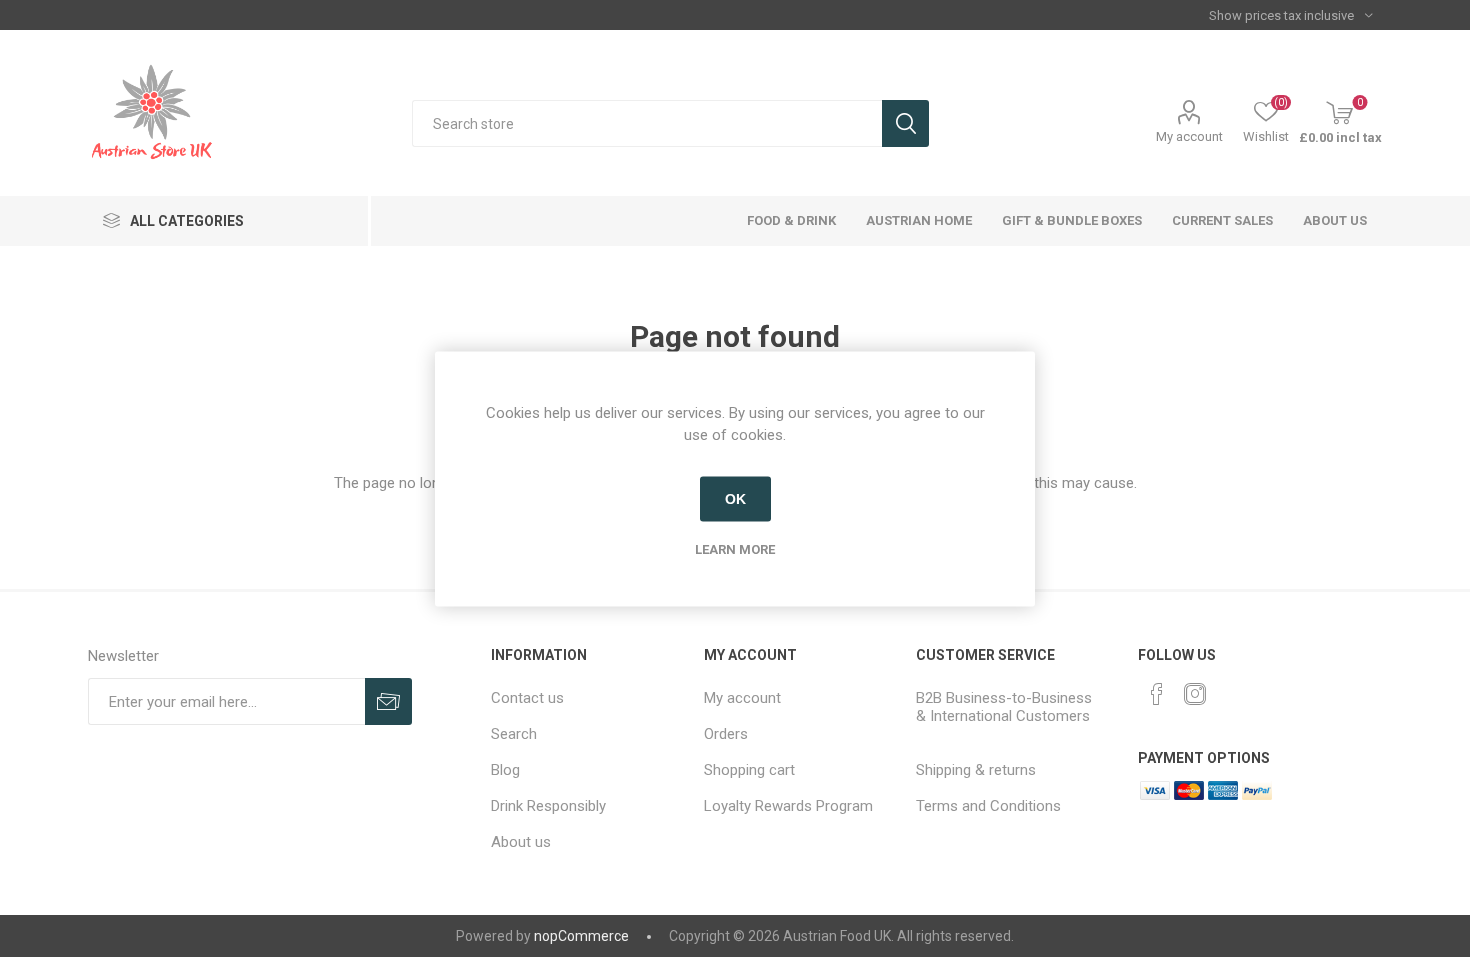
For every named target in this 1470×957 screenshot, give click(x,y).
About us (521, 842)
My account (1189, 136)
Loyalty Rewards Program (788, 806)
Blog (505, 770)
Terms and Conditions (988, 806)
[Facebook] (1157, 694)
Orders (726, 734)
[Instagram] (1195, 694)
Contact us (527, 698)
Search (905, 123)
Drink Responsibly (548, 806)
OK (735, 499)
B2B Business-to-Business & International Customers (1004, 707)
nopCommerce (581, 936)
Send (388, 701)
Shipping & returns (976, 770)
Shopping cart (749, 770)
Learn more (735, 548)
